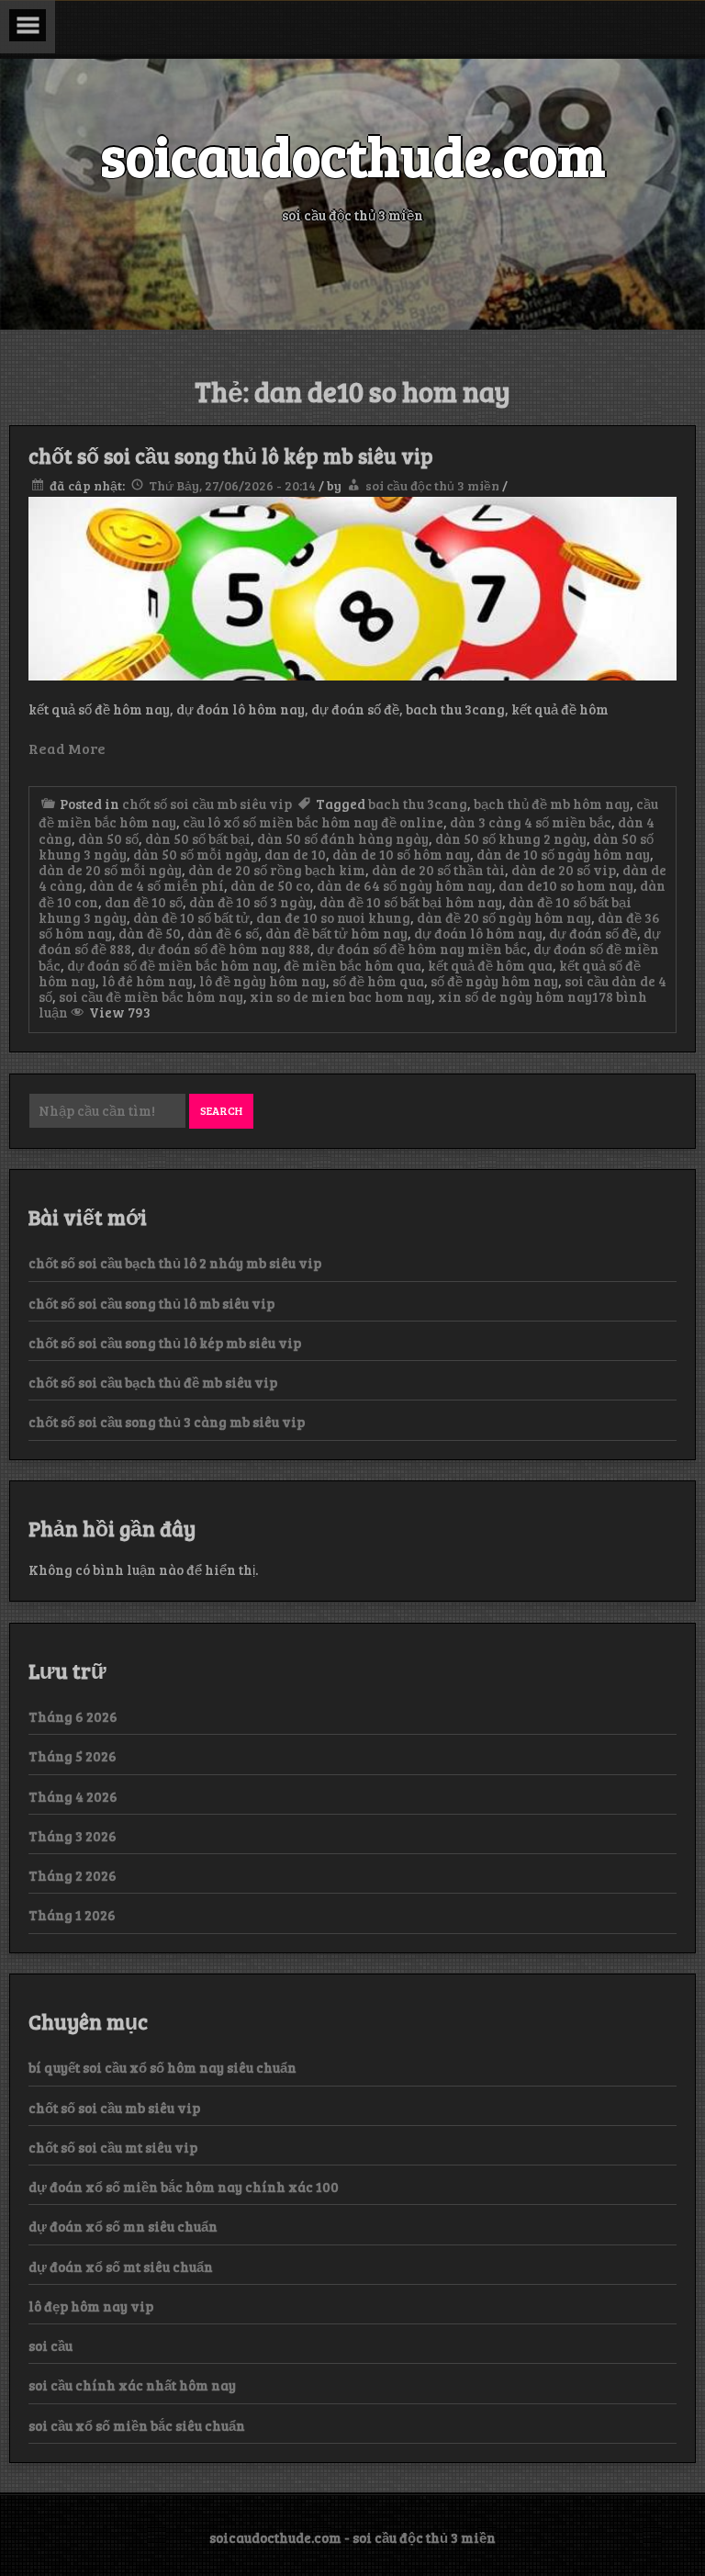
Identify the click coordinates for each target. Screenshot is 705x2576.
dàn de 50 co (270, 885)
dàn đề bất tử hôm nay (336, 933)
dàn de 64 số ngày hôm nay (404, 885)
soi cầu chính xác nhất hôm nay (132, 2385)
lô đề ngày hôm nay (263, 981)
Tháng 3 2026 (73, 1836)
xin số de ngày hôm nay (515, 996)
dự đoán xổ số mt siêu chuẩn (121, 2267)
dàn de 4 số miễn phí (157, 885)
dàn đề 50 (150, 933)
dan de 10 (295, 854)
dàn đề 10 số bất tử (191, 917)
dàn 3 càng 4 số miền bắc (531, 822)
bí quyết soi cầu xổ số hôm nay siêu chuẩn (162, 2067)
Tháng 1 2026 (72, 1915)
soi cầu (50, 2345)
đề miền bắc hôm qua (352, 965)
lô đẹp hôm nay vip (91, 2306)
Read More (67, 748)
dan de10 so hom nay (566, 885)
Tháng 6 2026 (73, 1716)
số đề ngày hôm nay (494, 981)
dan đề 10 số (144, 902)
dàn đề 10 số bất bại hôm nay (411, 902)
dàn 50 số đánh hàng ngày (343, 838)
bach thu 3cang (418, 804)
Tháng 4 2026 (73, 1796)
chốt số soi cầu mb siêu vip (207, 804)
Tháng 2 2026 (73, 1875)
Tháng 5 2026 (73, 1756)
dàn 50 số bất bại (198, 838)
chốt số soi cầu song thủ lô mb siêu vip (151, 1303)
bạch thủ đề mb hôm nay (552, 804)
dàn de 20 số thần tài (438, 870)
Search (221, 1110)
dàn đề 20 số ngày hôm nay (504, 917)
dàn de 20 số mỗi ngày (110, 870)
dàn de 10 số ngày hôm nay (563, 854)
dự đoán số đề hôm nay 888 (224, 949)
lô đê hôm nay (147, 981)
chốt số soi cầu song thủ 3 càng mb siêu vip (167, 1422)
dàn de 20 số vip (564, 870)
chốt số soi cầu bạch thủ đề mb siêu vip (153, 1382)
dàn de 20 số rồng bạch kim (277, 870)
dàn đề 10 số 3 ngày (251, 902)
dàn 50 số (108, 838)
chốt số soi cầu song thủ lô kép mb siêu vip (231, 456)
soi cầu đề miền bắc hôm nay (151, 996)
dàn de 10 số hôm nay (401, 854)
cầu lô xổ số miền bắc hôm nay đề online (313, 822)
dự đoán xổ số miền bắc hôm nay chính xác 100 (184, 2187)
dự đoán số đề (593, 933)
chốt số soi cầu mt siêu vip (113, 2147)
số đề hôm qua (378, 981)
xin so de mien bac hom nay (341, 996)
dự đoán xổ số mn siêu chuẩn (123, 2226)
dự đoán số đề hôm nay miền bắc (422, 949)
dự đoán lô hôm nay (478, 933)
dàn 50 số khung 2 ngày (511, 838)
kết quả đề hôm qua (490, 965)
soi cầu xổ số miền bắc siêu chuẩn (137, 2425)
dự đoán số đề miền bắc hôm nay (172, 965)
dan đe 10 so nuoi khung (333, 917)
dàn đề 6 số (223, 933)
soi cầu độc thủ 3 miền (432, 485)
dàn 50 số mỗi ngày (196, 854)
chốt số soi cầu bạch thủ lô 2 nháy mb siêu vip (175, 1263)
